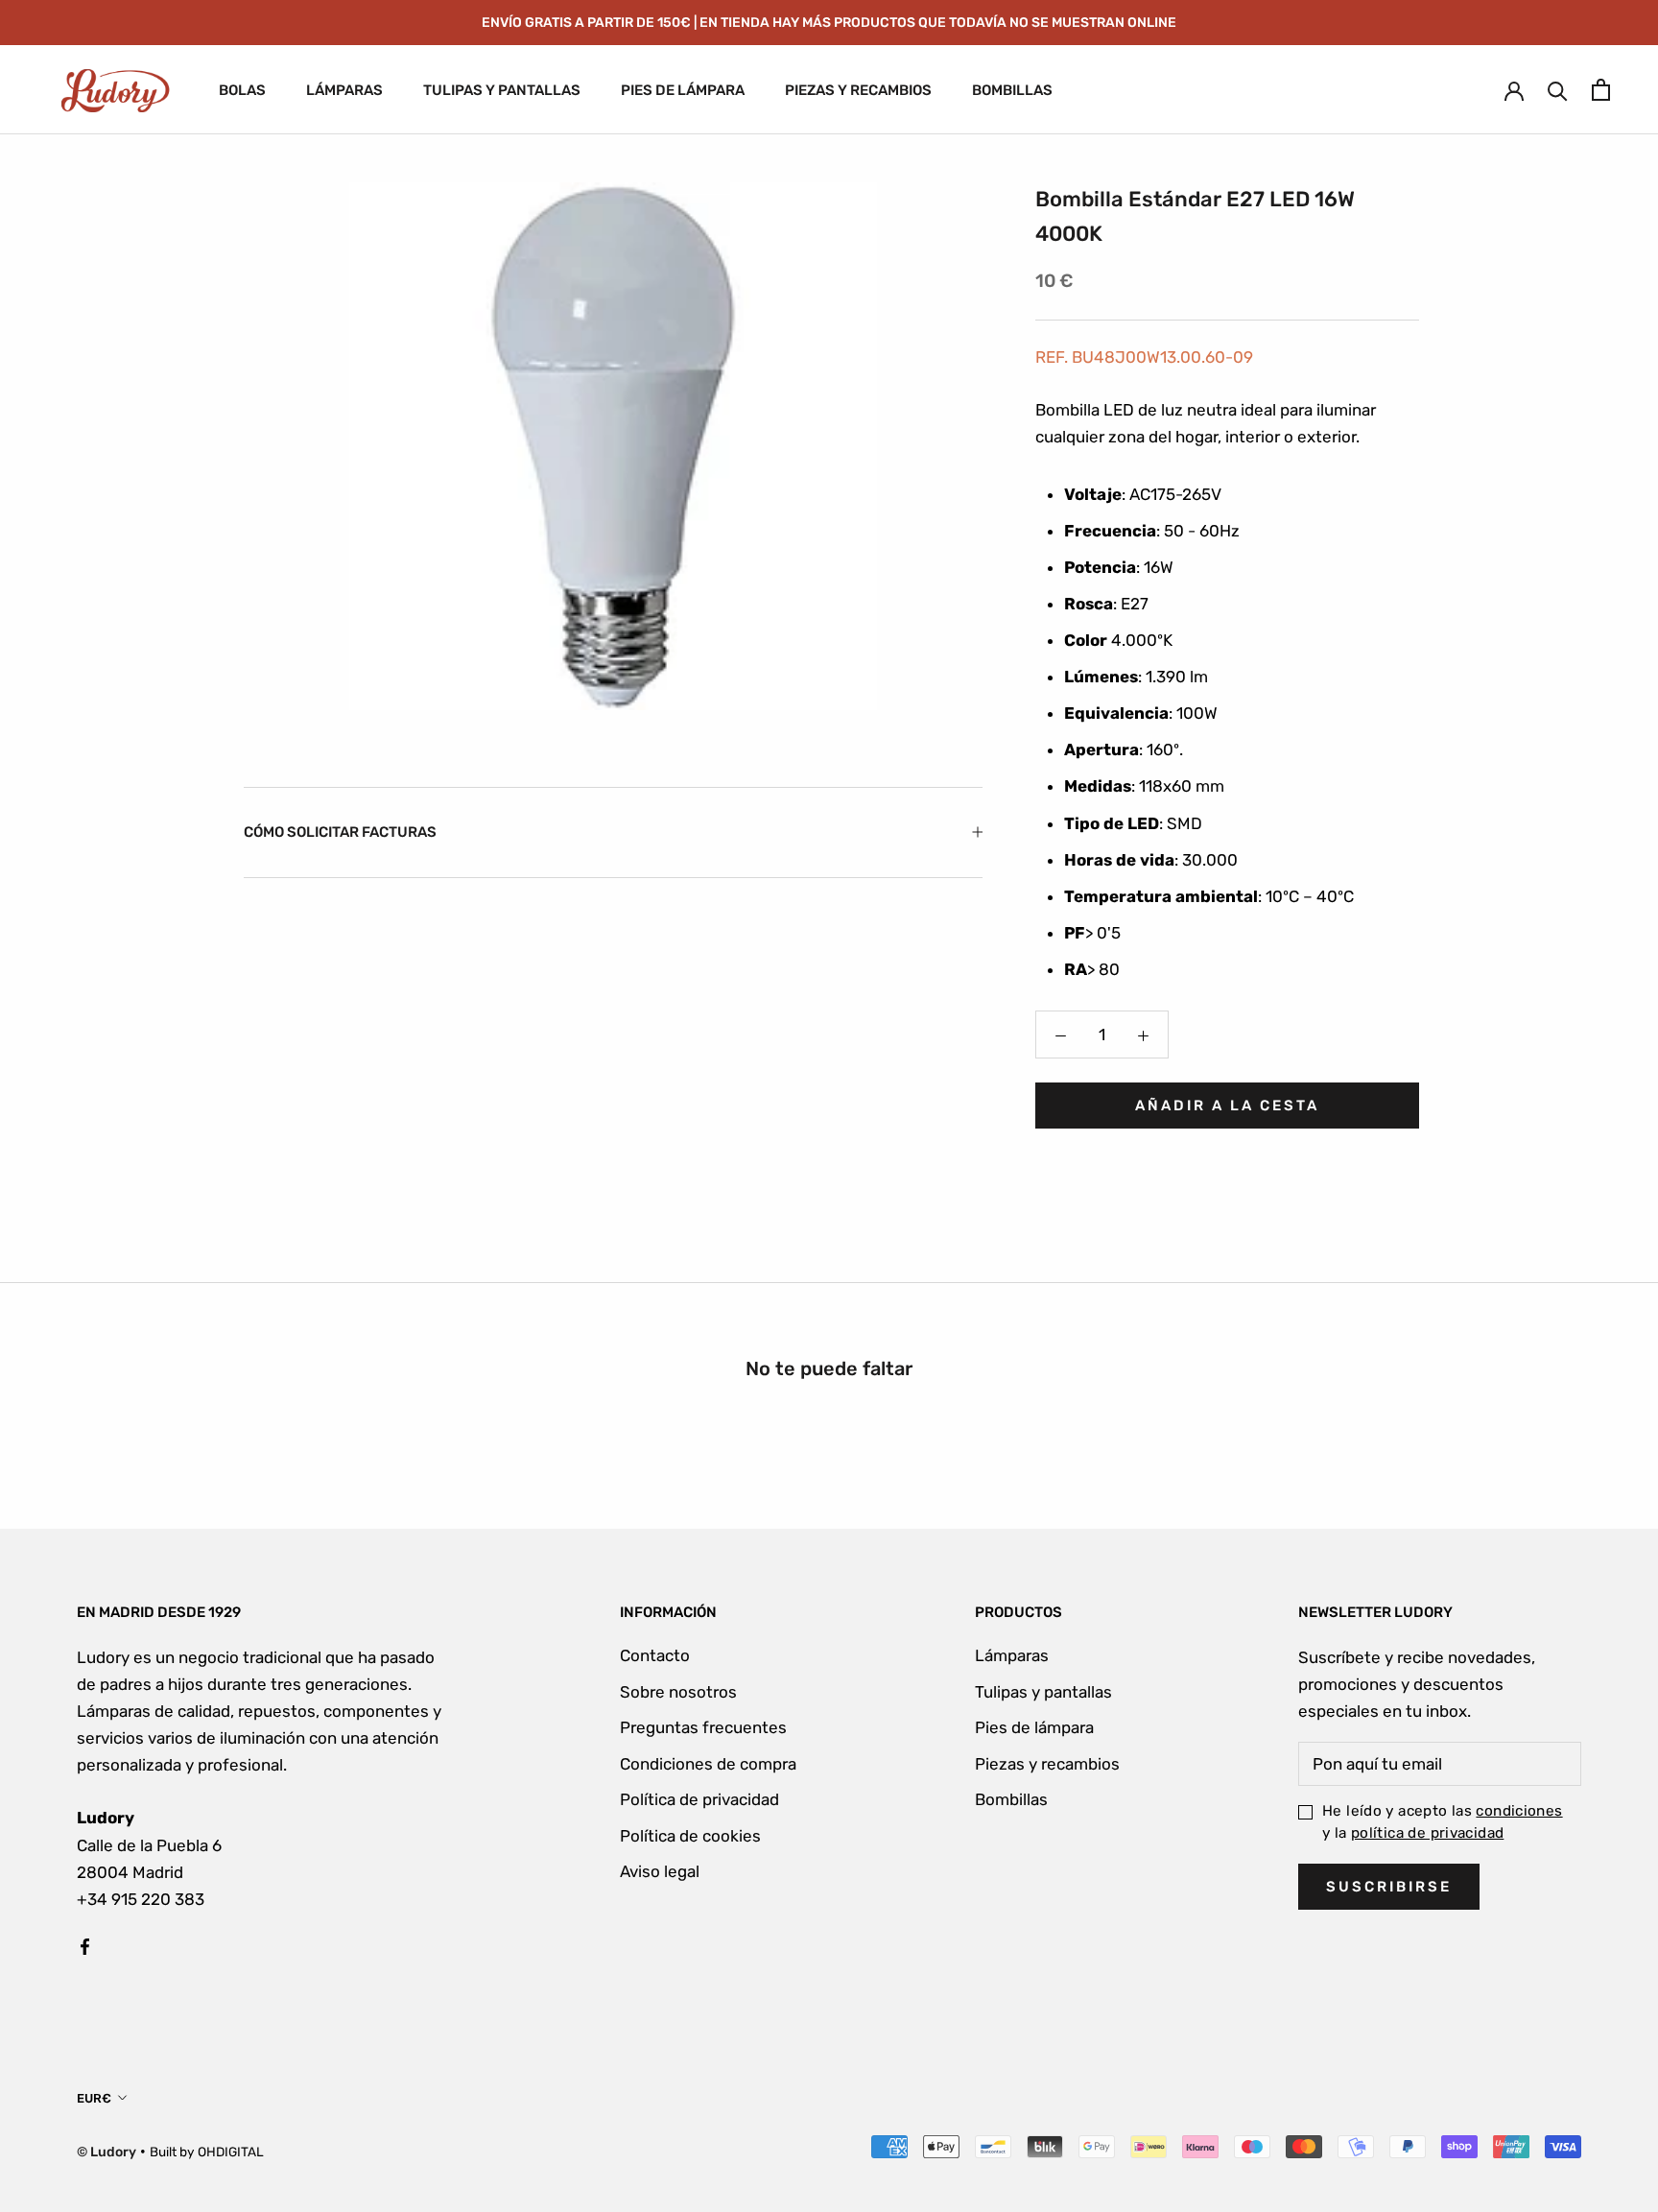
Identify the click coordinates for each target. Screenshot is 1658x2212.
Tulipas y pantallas (1043, 1692)
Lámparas (1012, 1655)
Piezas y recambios (1047, 1764)
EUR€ (94, 2098)
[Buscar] (1558, 90)
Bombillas (1011, 1799)
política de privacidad (1427, 1833)
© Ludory (107, 2152)
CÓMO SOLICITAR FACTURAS (340, 832)
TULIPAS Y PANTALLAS (502, 90)
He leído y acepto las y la (1443, 1822)
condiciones (1519, 1811)
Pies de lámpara (1034, 1727)
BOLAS (242, 90)
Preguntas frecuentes (703, 1727)
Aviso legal (660, 1871)
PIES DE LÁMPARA (683, 90)
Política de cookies (690, 1836)
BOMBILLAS (1012, 90)
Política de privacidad (699, 1799)
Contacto (655, 1655)
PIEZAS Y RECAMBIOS (858, 90)
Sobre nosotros (678, 1692)
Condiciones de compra (708, 1764)
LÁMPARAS (344, 90)
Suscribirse (1389, 1887)
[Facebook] (85, 1945)
